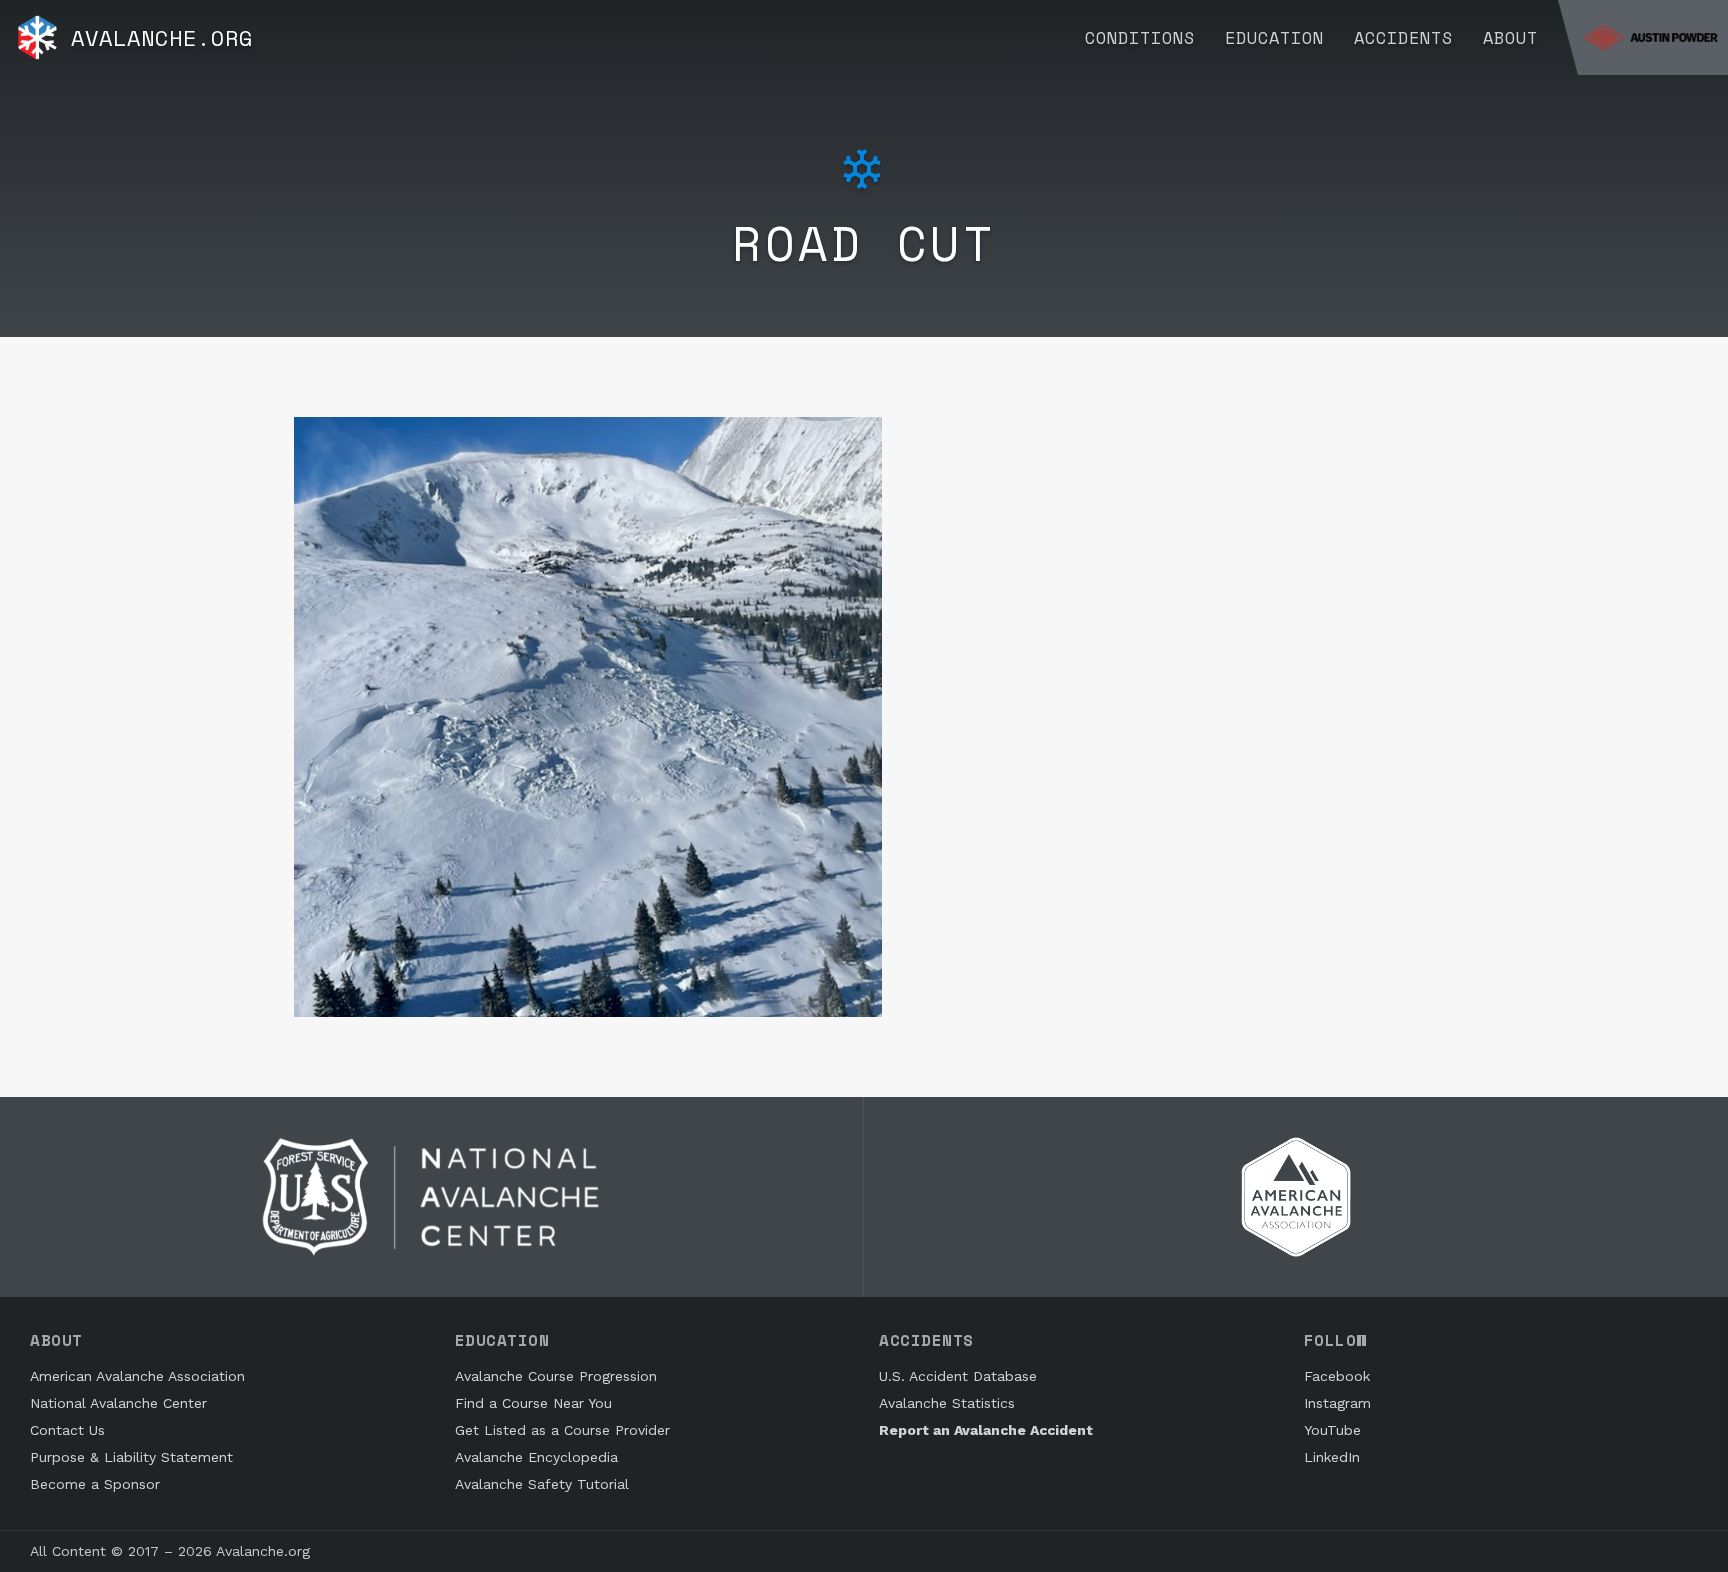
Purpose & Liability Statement (131, 1457)
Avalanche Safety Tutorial (542, 1484)
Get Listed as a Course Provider (562, 1430)
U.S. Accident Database (958, 1376)
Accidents (1403, 37)
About (1510, 37)
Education (1274, 37)
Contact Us (67, 1430)
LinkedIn (1332, 1457)
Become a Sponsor (95, 1484)
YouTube (1332, 1430)
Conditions (1140, 37)
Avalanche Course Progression (556, 1376)
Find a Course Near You (533, 1403)
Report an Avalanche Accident (986, 1430)
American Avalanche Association (137, 1376)
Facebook (1337, 1376)
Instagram (1337, 1403)
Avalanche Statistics (947, 1403)
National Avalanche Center (118, 1403)
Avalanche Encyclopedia (536, 1457)
